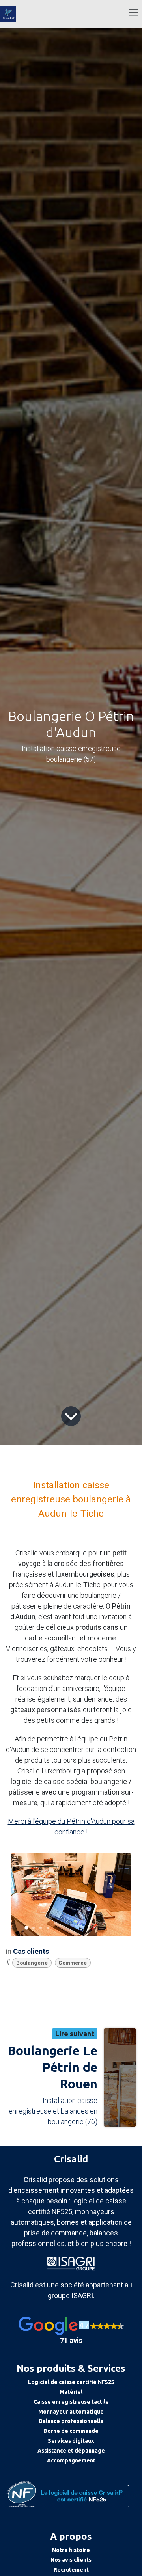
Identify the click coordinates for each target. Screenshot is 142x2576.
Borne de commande (71, 2431)
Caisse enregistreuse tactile (71, 2402)
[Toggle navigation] (134, 12)
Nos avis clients (71, 2560)
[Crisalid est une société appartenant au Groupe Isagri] (71, 2263)
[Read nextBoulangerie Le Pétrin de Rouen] (120, 2077)
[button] (71, 2331)
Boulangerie (32, 1963)
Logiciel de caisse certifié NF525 (71, 2382)
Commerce (73, 1963)
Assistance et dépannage (71, 2451)
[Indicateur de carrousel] (26, 1928)
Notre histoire (71, 2550)
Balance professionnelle (71, 2421)
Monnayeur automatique (71, 2412)
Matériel (71, 2392)
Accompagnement (71, 2460)
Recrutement (71, 2570)
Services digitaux (71, 2441)
